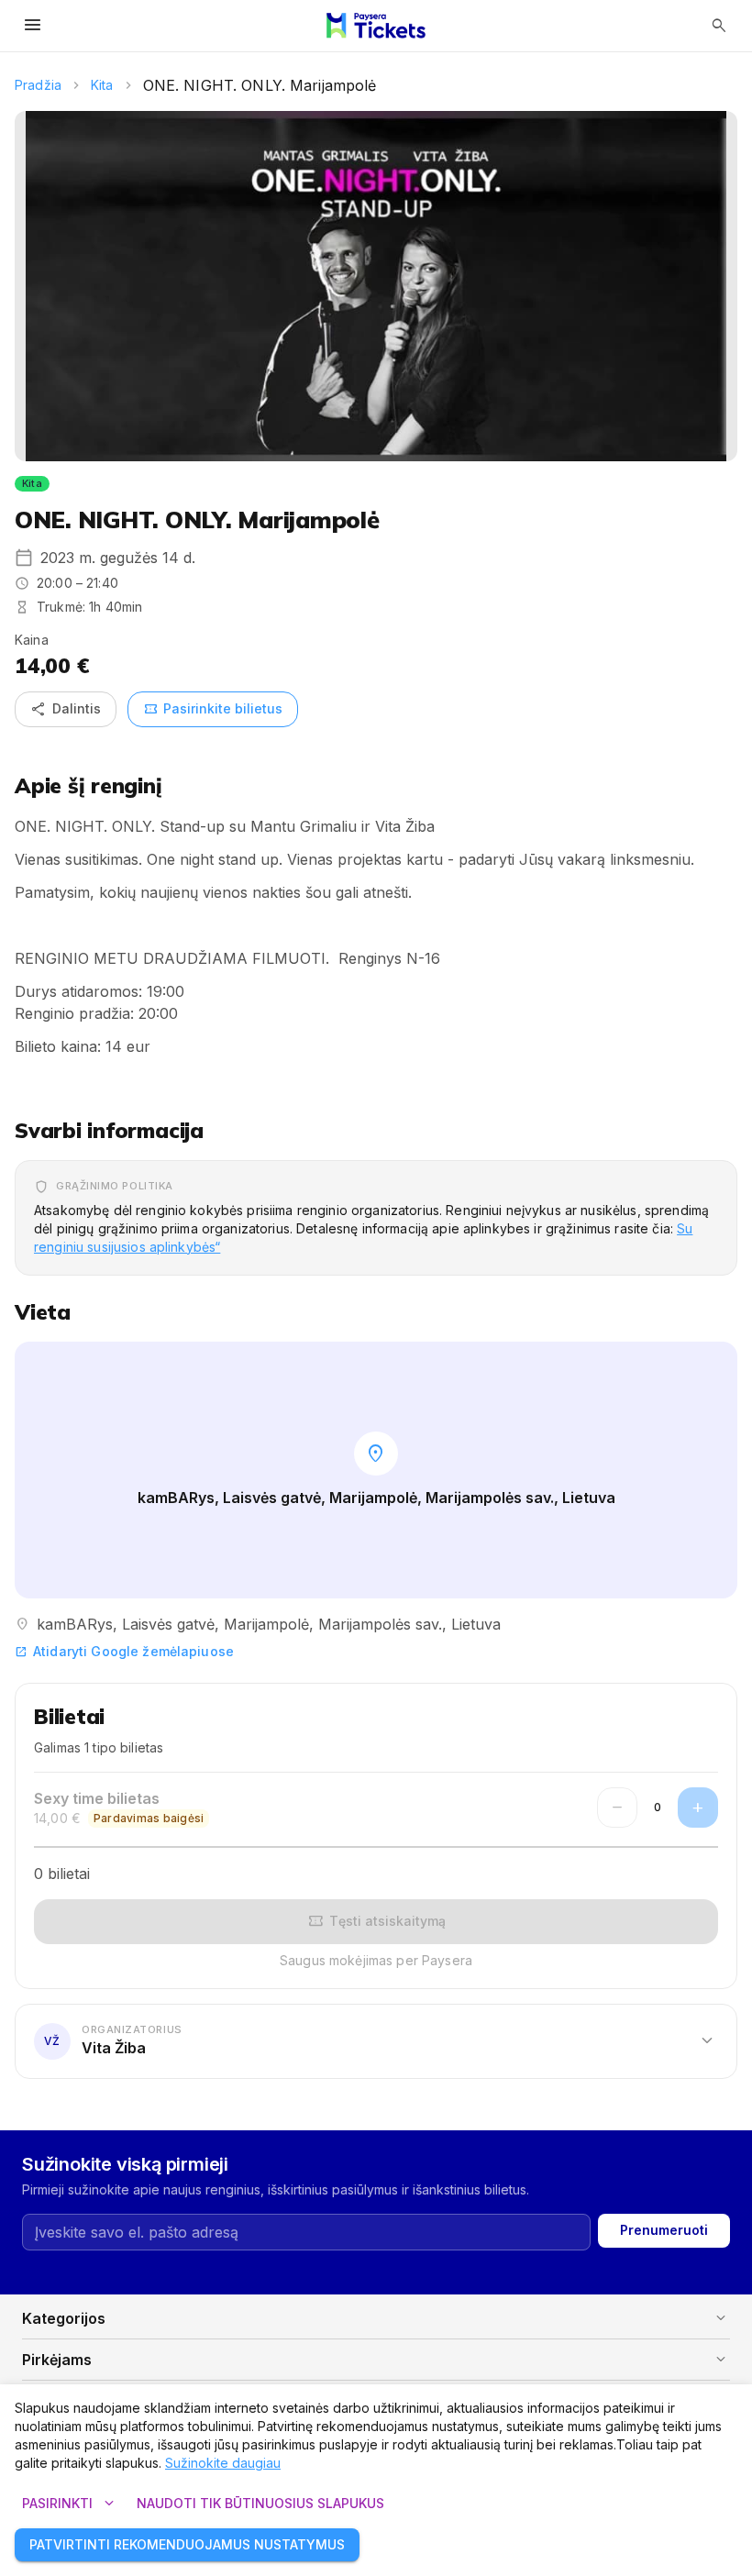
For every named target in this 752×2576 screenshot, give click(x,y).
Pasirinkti (70, 2504)
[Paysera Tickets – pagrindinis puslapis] (376, 26)
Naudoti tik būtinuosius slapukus (260, 2503)
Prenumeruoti (664, 2230)
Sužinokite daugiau (223, 2463)
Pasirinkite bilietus (213, 709)
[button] (376, 2040)
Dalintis (66, 709)
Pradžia (38, 85)
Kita (102, 85)
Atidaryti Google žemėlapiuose (124, 1651)
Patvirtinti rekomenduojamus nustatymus (187, 2544)
